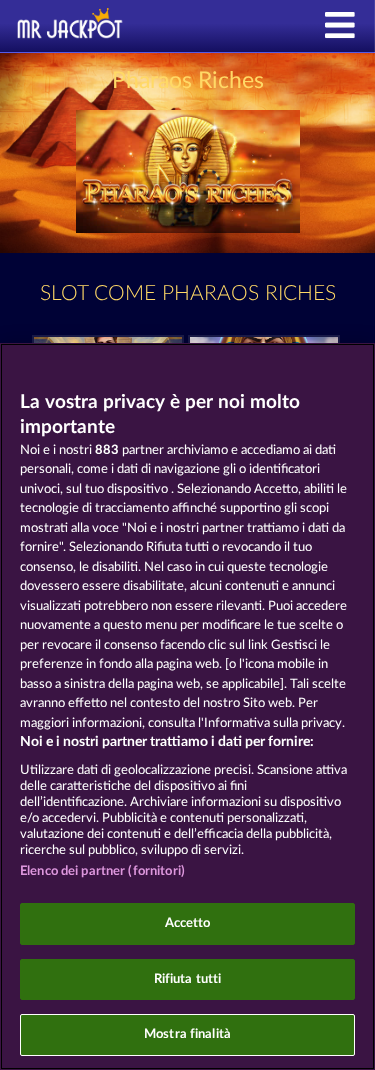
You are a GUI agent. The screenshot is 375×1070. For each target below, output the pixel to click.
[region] (187, 706)
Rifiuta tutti (188, 979)
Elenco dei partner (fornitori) (102, 871)
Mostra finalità (187, 1034)
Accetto (188, 923)
